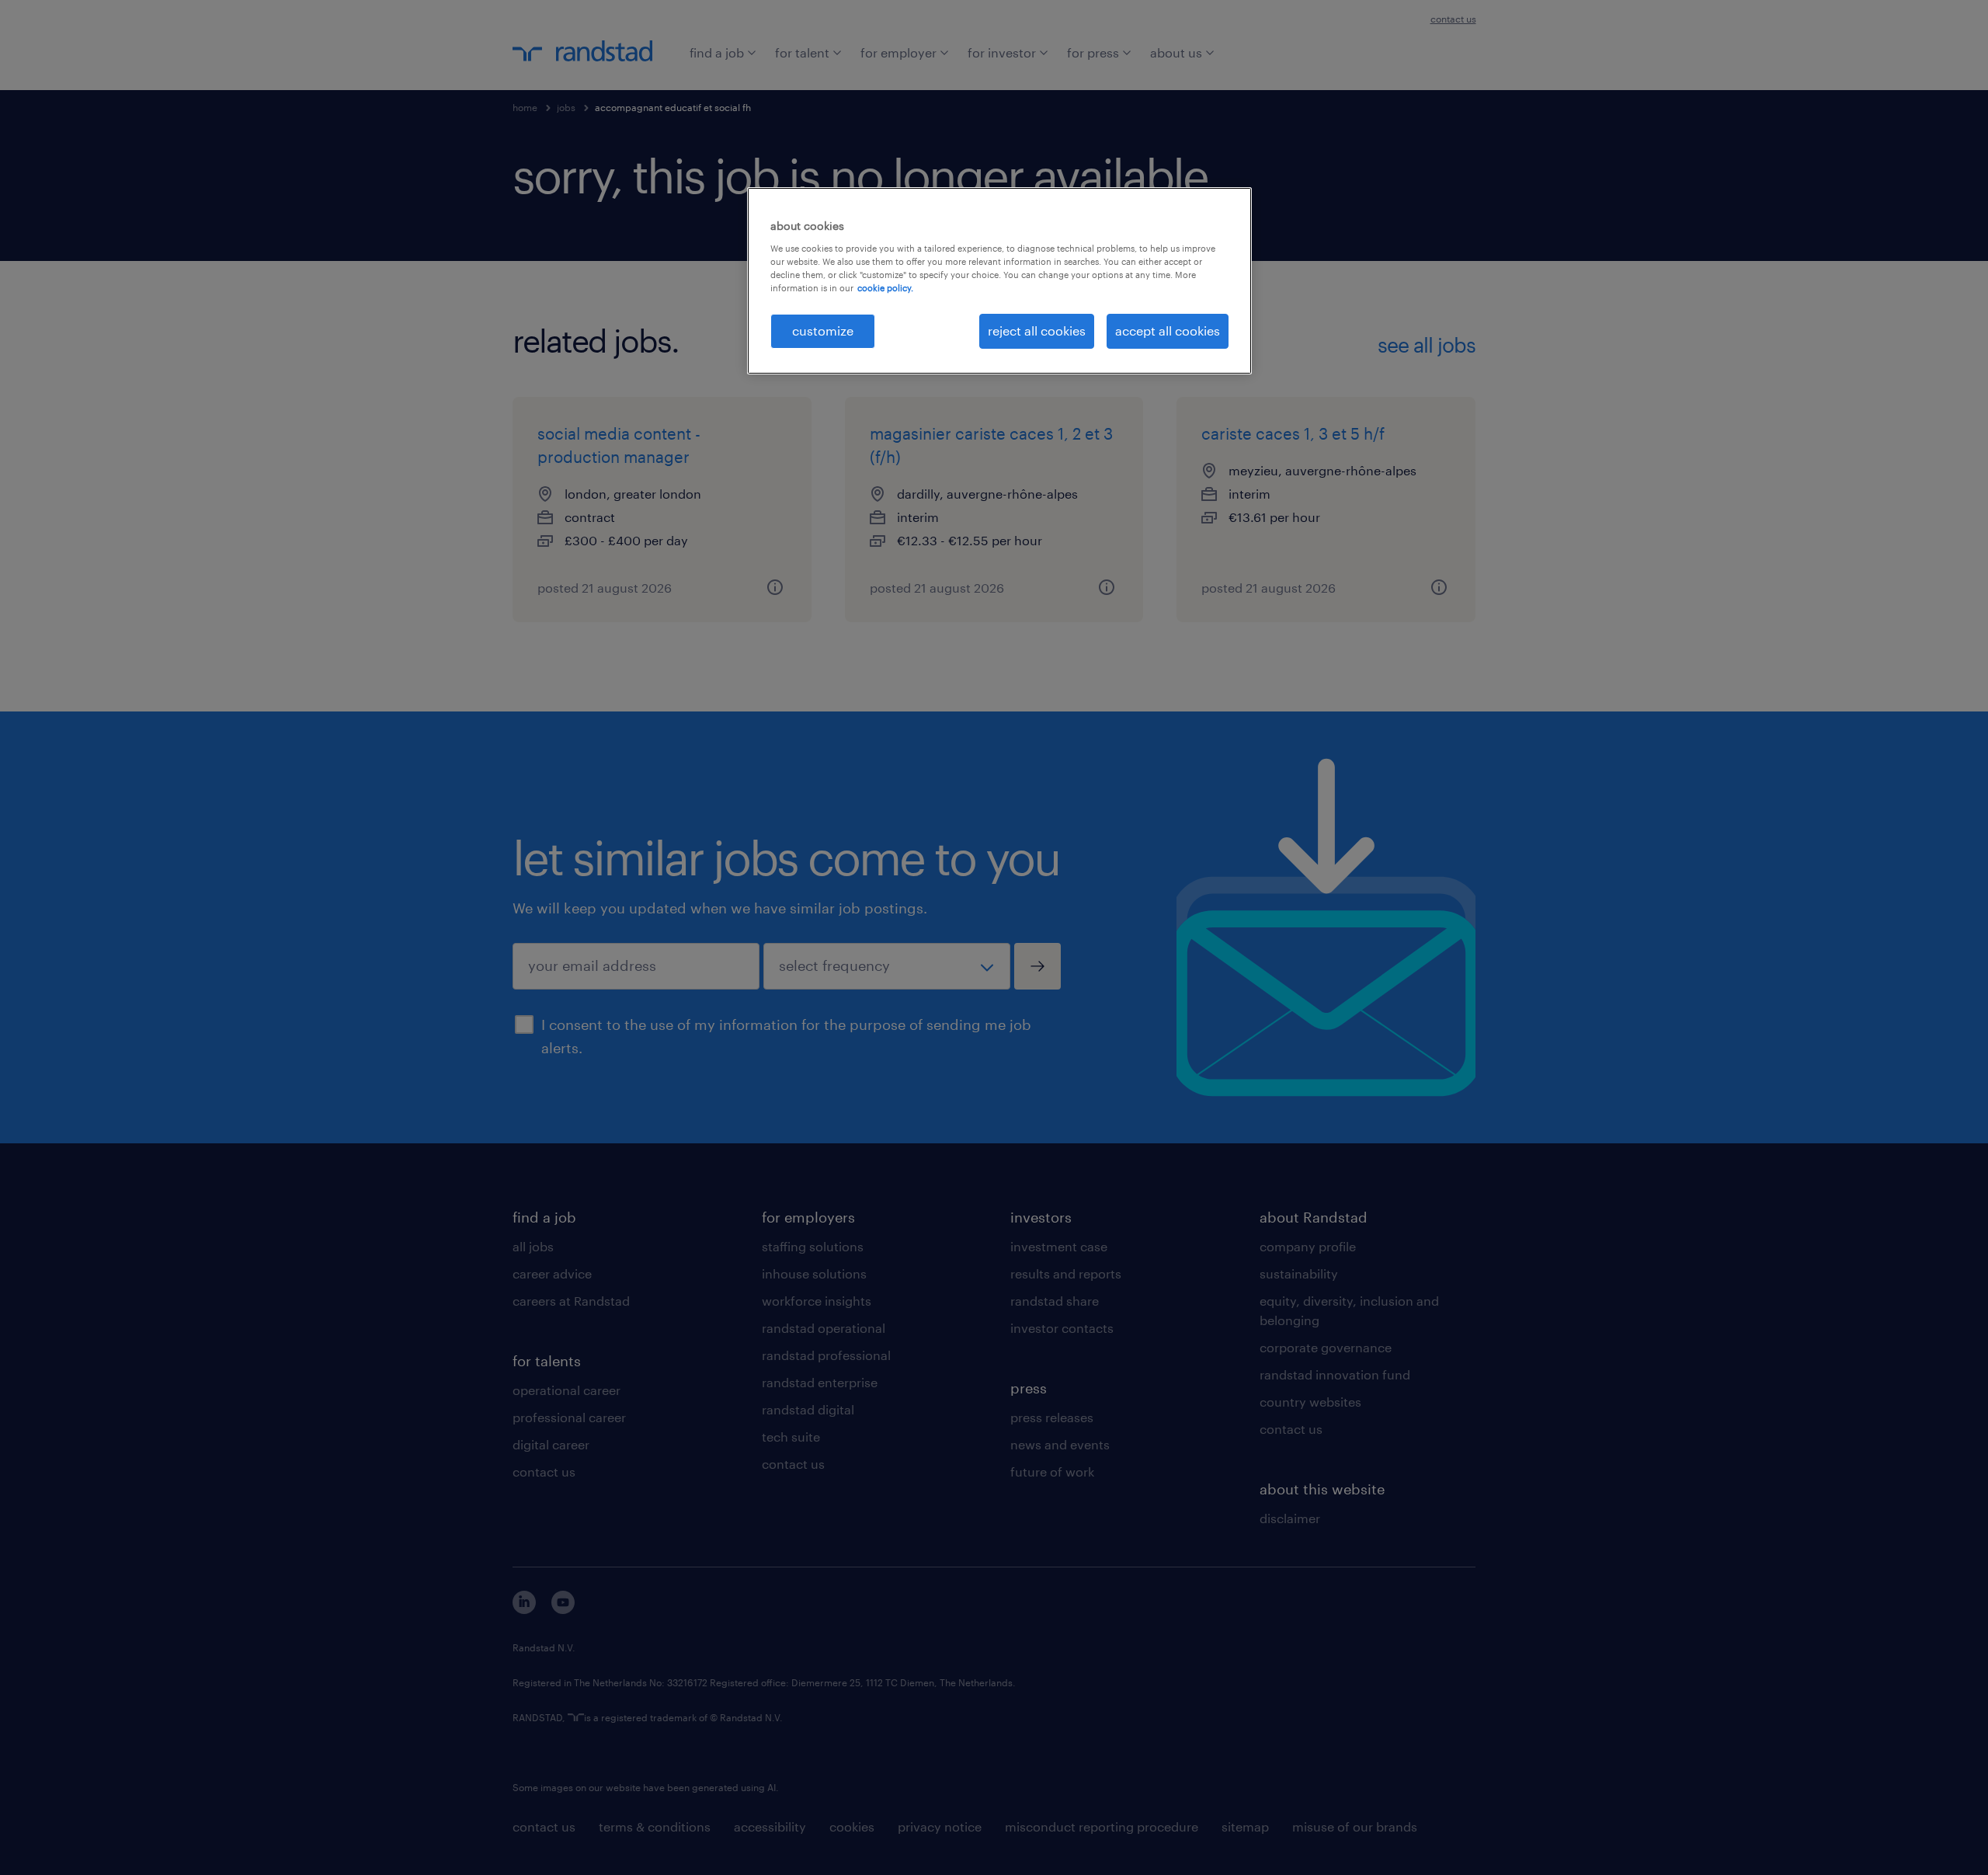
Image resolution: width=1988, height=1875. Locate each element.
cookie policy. (885, 288)
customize (823, 330)
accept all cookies (1168, 330)
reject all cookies (1037, 330)
